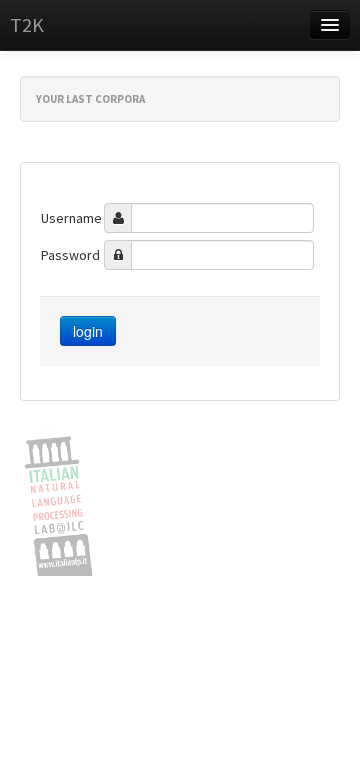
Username (71, 218)
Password (70, 255)
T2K (27, 24)
